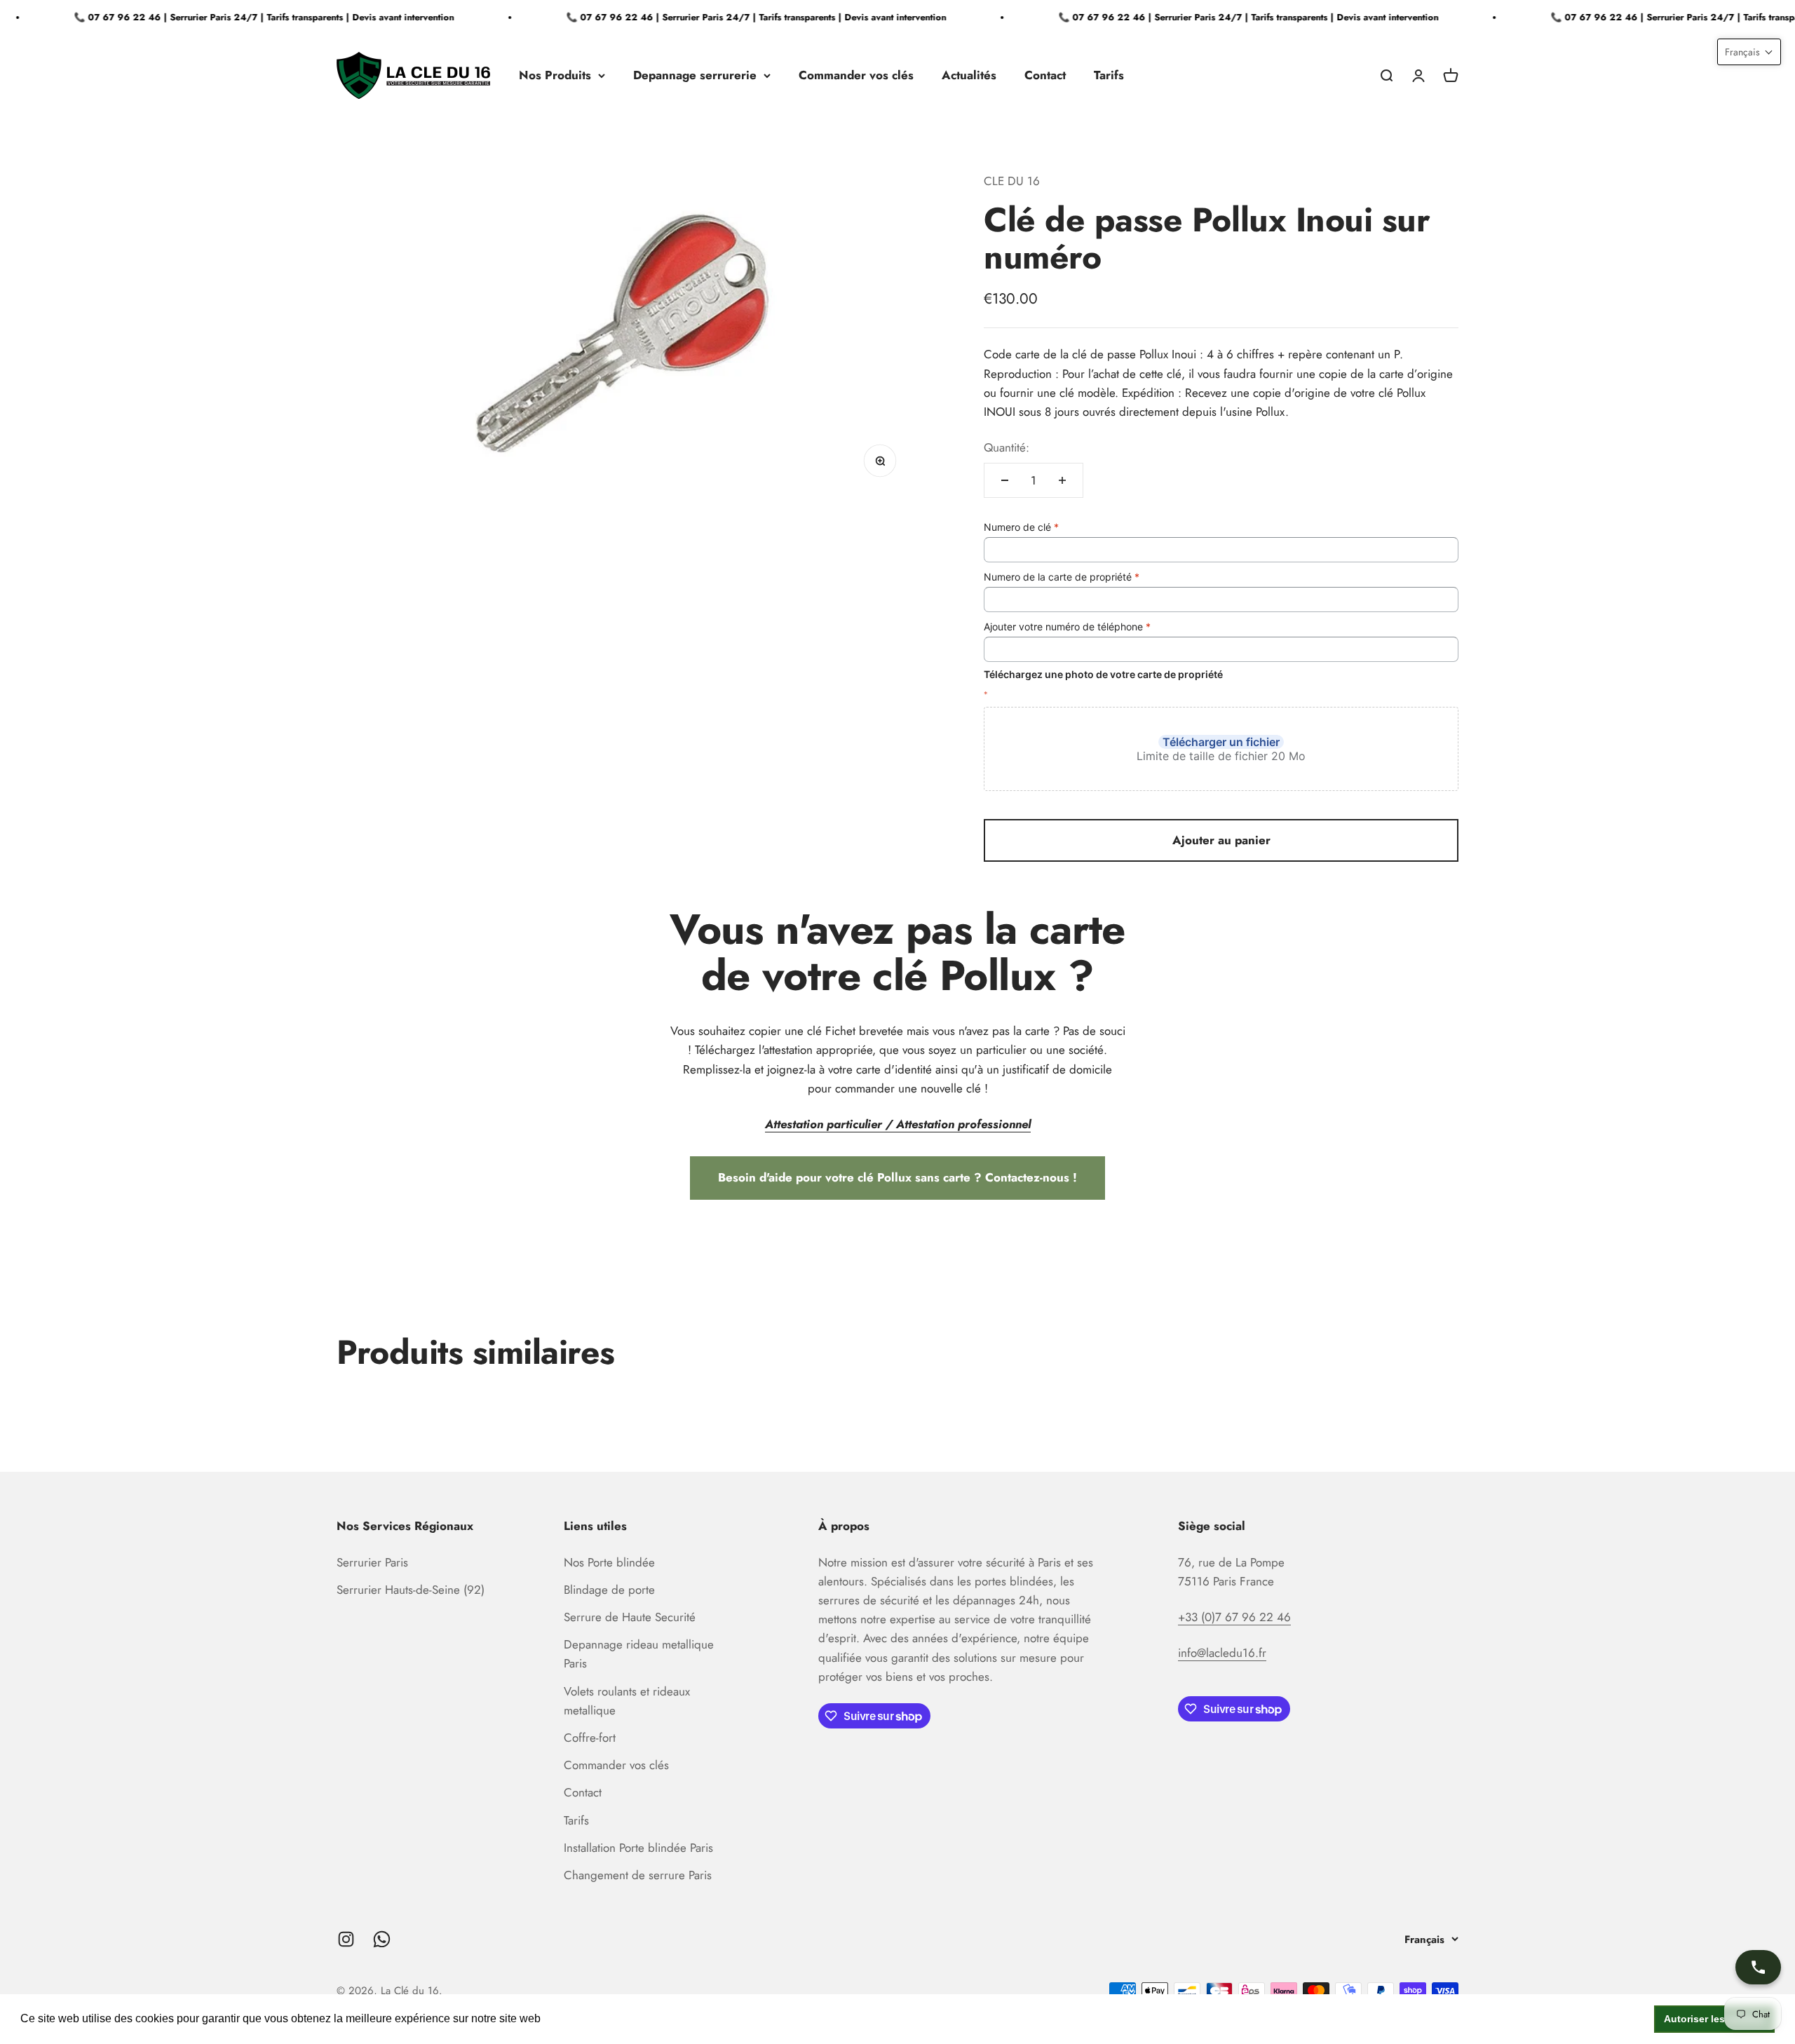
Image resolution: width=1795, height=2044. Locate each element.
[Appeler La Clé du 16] (1758, 1967)
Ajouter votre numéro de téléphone (1067, 627)
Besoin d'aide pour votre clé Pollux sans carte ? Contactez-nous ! (897, 1177)
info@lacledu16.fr (1222, 1653)
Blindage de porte (609, 1590)
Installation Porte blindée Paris (638, 1848)
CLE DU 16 (1012, 181)
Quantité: (1007, 447)
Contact (1045, 75)
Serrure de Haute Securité (630, 1617)
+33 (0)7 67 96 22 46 (1234, 1617)
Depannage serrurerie (695, 75)
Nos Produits (555, 75)
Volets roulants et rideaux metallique (627, 1701)
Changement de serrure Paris (638, 1875)
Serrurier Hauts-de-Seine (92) (411, 1590)
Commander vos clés (856, 75)
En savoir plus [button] (581, 2018)
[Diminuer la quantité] (1005, 480)
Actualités (969, 75)
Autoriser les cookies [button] (1715, 2019)
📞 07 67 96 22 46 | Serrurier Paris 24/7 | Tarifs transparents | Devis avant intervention (236, 17)
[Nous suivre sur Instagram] (346, 1939)
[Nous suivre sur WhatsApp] (382, 1939)
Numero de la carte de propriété (1062, 577)
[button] (1749, 52)
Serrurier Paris (372, 1562)
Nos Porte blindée (609, 1562)
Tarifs (1109, 75)
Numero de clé (1021, 527)
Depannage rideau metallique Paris (639, 1654)
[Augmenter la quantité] (1062, 480)
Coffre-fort (590, 1738)
